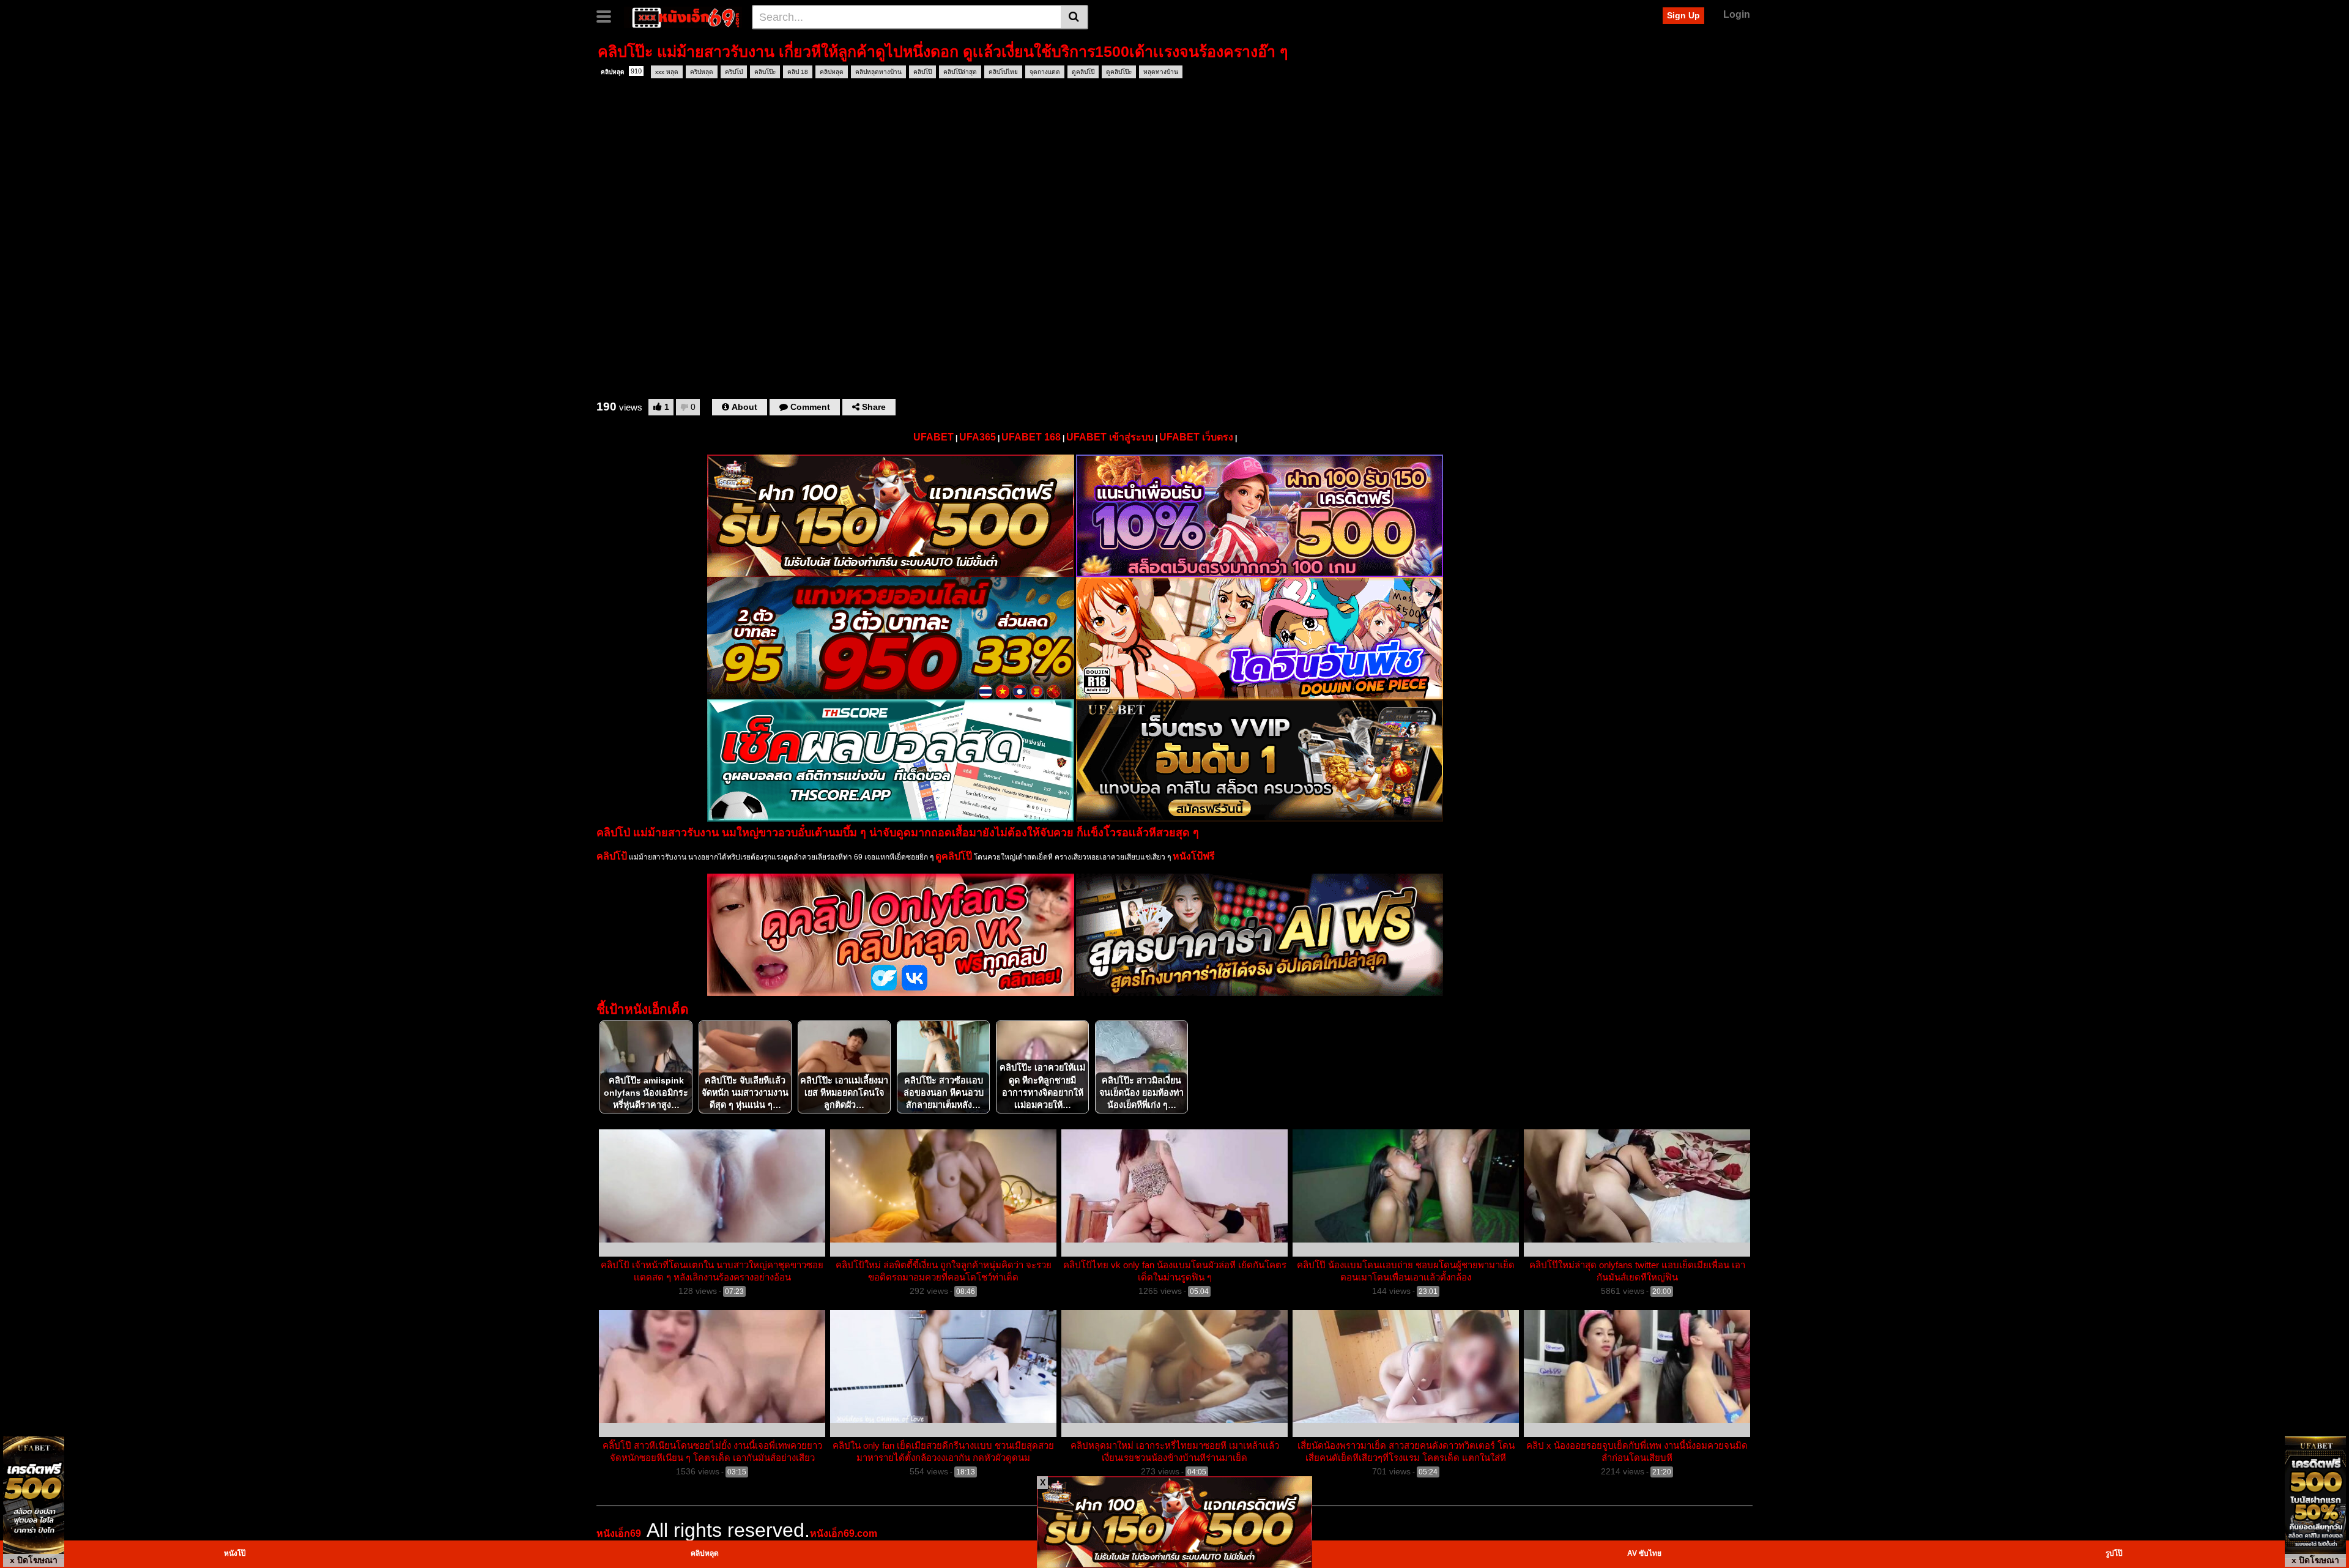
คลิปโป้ (612, 856)
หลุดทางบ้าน (1161, 72)
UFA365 (978, 437)
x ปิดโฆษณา (34, 1560)
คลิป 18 (798, 72)
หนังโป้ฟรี (1194, 856)
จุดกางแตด (1045, 72)
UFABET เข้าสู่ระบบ (1110, 437)
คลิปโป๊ (922, 72)
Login (1737, 14)
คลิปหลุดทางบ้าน (878, 72)
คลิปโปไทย (1003, 72)
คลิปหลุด (621, 71)
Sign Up (1683, 15)
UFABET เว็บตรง (1196, 437)
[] (1074, 17)
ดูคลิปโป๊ (1083, 72)
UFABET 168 (1031, 437)
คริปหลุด (702, 72)
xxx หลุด (667, 72)
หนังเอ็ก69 (619, 1533)
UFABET (933, 437)
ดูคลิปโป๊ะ (1119, 72)
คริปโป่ (734, 72)
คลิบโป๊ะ (765, 72)
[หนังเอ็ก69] (683, 17)
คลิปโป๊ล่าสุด (960, 72)
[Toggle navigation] (608, 15)
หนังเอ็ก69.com (844, 1533)
